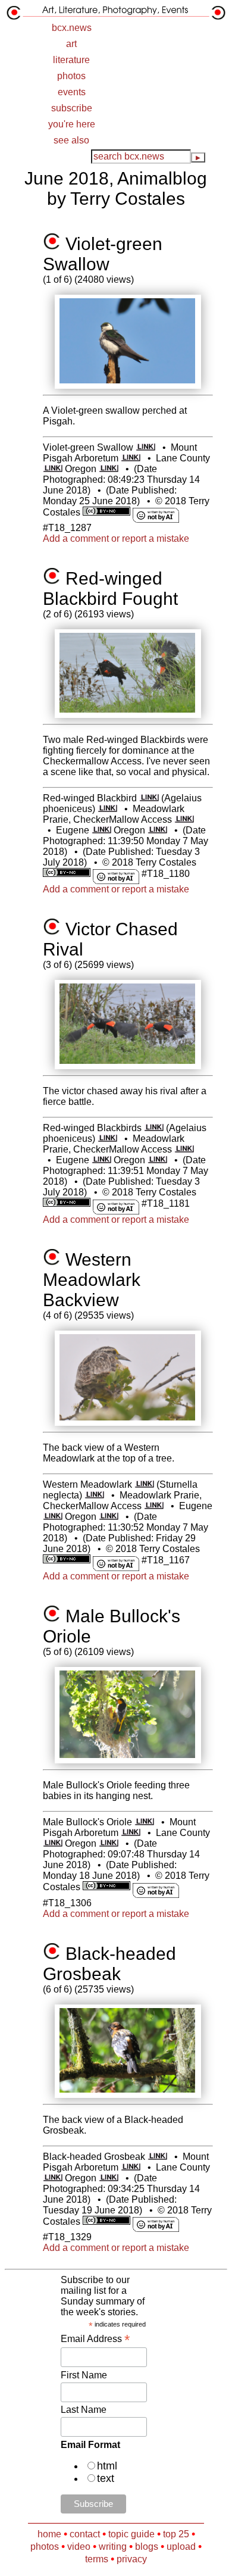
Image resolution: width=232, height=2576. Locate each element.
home (49, 2534)
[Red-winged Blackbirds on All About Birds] (154, 1128)
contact (85, 2534)
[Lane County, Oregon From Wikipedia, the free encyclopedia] (53, 469)
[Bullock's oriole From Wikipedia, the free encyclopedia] (144, 1822)
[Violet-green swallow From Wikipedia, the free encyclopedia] (145, 447)
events (72, 92)
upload (181, 2547)
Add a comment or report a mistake (116, 538)
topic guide (131, 2534)
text (106, 2478)
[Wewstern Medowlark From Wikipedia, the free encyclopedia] (94, 1495)
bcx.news (72, 28)
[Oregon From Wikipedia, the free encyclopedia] (109, 469)
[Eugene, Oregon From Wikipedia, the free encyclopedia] (101, 830)
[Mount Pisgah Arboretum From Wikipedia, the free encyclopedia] (131, 458)
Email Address (95, 2339)
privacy (132, 2559)
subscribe (72, 108)
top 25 (176, 2534)
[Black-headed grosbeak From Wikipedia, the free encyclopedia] (157, 2157)
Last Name (84, 2410)
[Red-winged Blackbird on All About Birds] (149, 798)
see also (71, 140)
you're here (72, 124)
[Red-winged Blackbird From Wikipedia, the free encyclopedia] (107, 809)
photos (71, 76)
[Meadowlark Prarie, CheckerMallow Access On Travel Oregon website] (184, 819)
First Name (84, 2375)
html (107, 2466)
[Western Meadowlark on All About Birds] (144, 1484)
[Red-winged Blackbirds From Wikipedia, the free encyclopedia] (107, 1139)
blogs (147, 2547)
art (71, 44)
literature (71, 60)
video (79, 2547)
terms (97, 2559)
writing (113, 2547)
